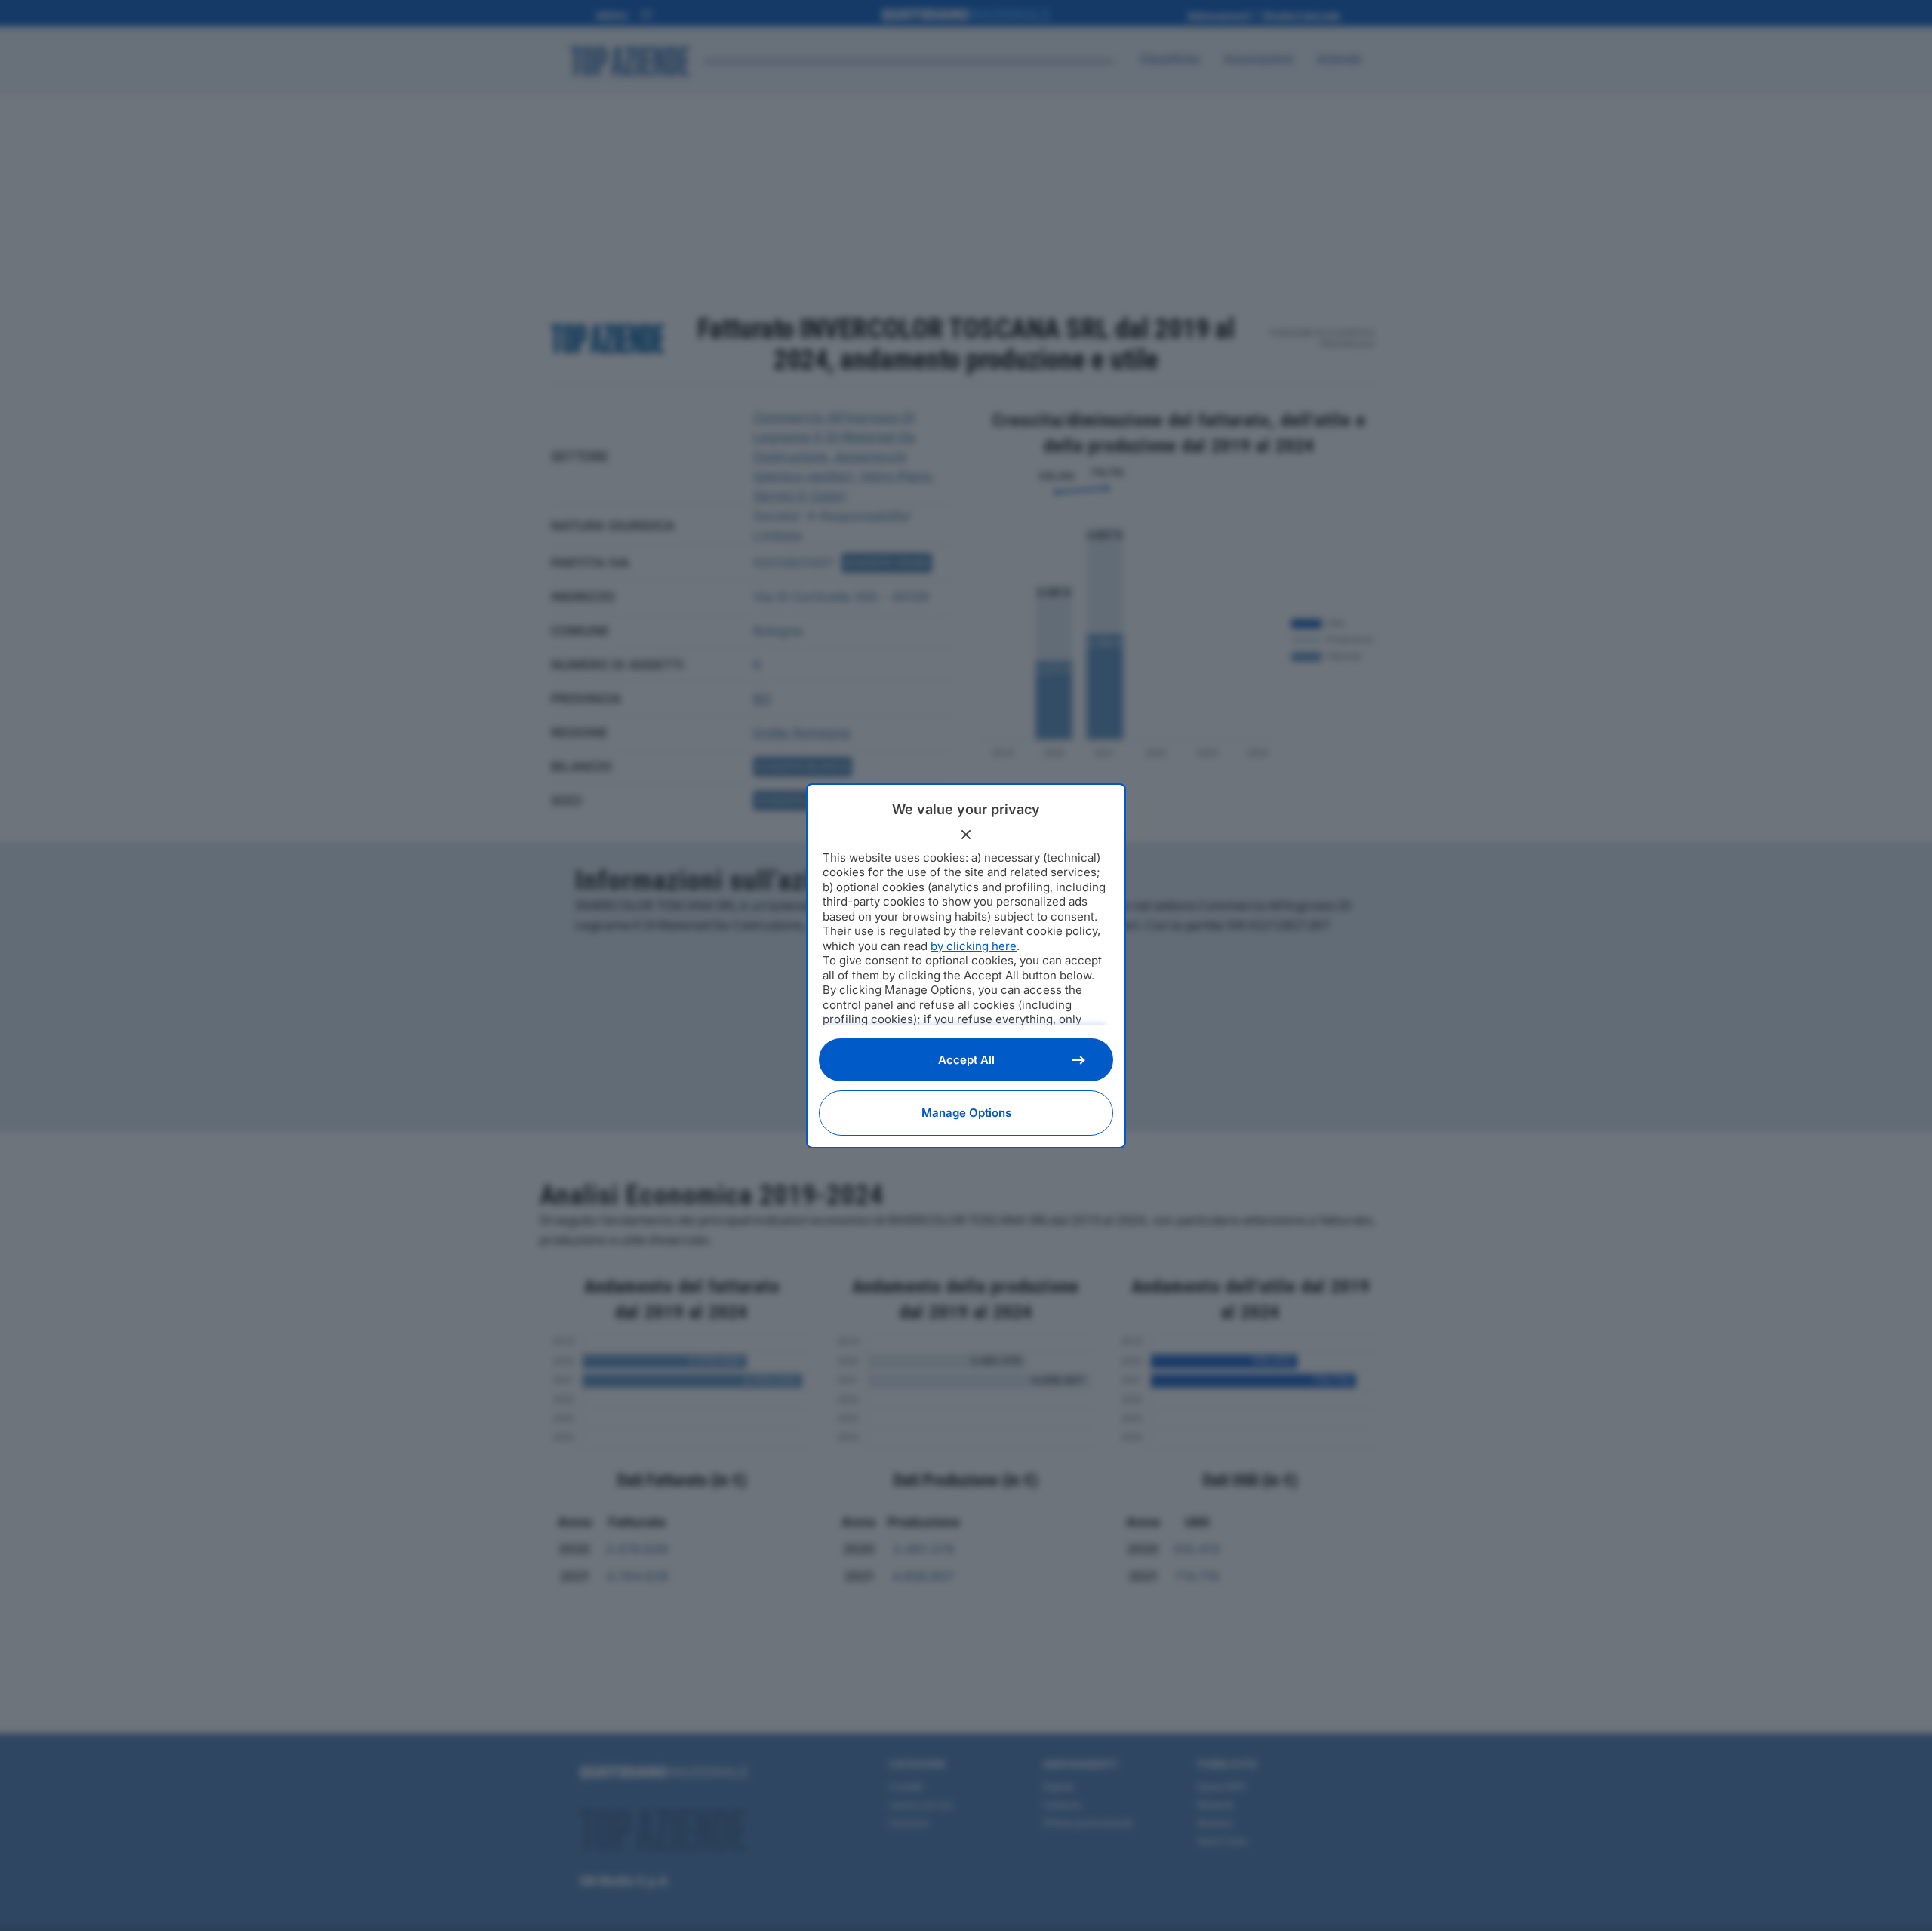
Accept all (966, 1060)
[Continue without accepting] (966, 835)
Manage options (966, 1113)
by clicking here (974, 946)
